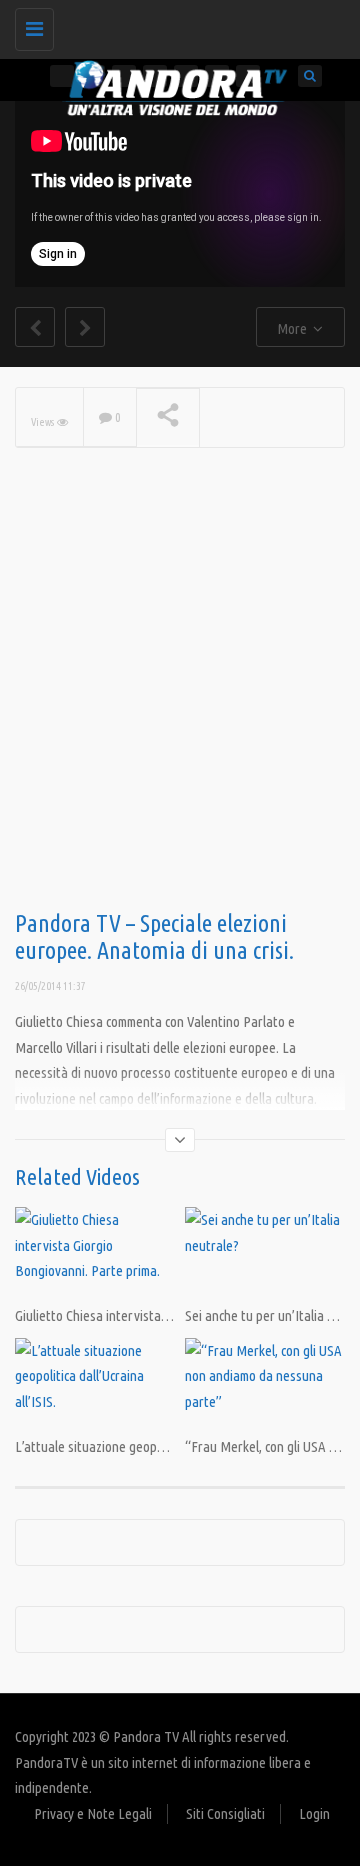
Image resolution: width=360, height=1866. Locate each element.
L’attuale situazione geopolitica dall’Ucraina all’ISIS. (158, 1446)
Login (314, 1813)
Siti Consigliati (225, 1813)
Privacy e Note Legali (93, 1813)
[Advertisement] (180, 711)
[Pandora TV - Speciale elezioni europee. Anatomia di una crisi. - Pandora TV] (175, 25)
